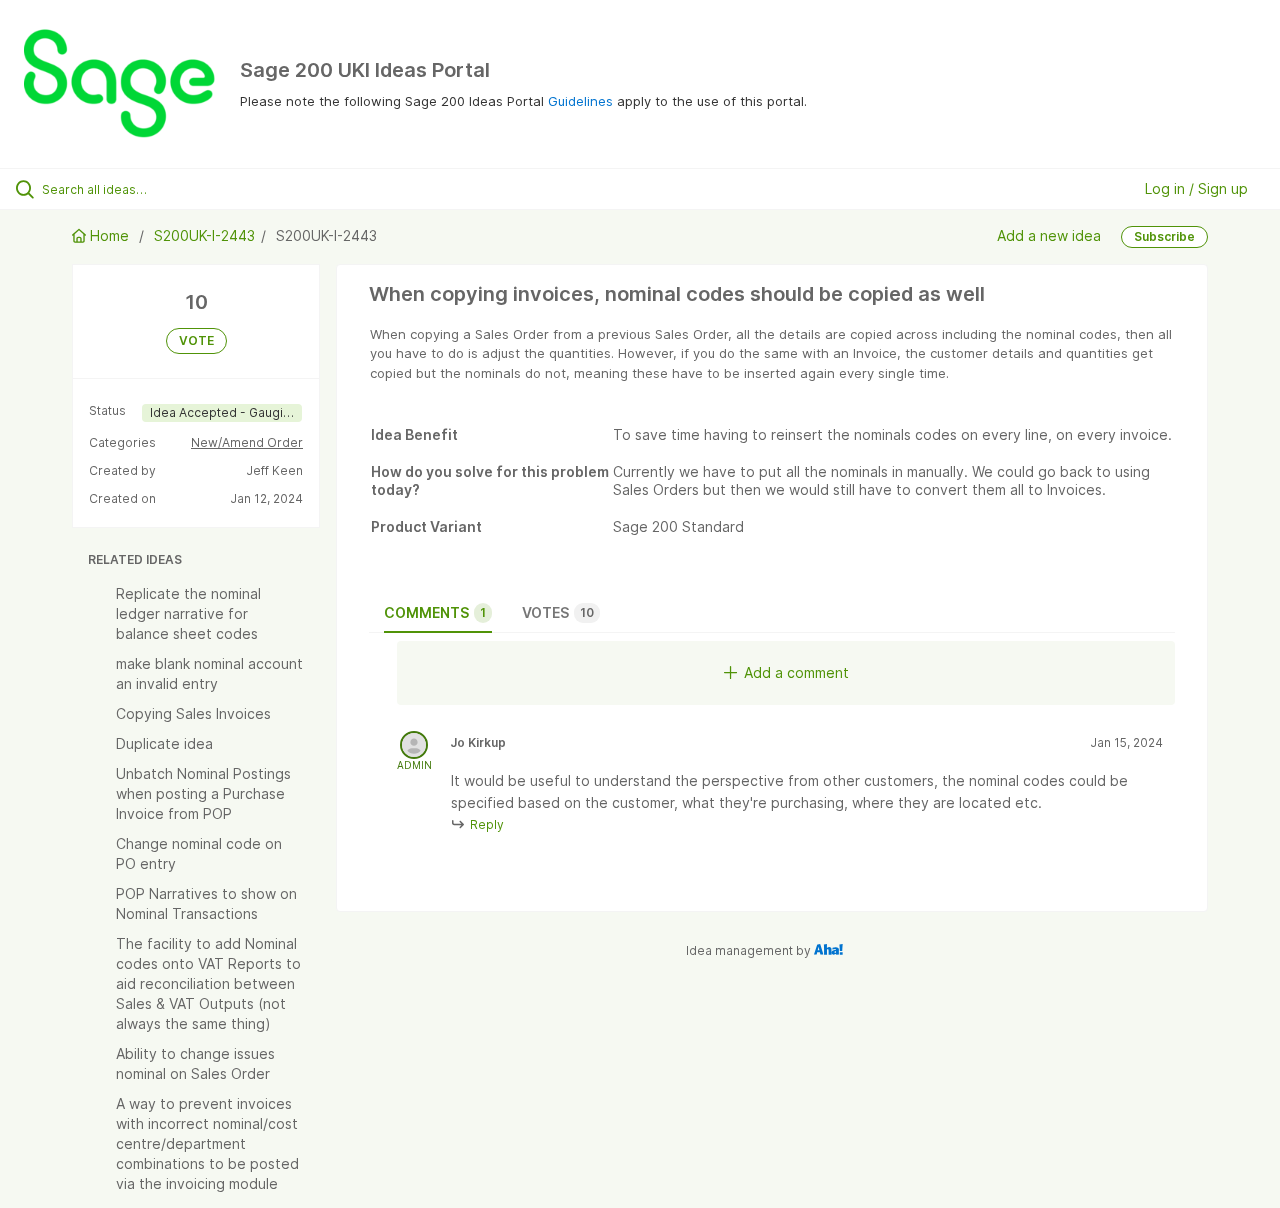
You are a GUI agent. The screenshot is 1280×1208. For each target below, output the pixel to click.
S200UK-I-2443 (204, 235)
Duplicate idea (164, 743)
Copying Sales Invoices (193, 713)
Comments (435, 612)
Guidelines (580, 101)
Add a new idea (1049, 235)
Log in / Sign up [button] (1196, 188)
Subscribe (1164, 236)
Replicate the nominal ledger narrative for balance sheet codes (188, 613)
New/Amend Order (247, 442)
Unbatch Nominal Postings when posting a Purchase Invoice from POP (203, 793)
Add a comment (796, 672)
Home (109, 235)
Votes (558, 612)
